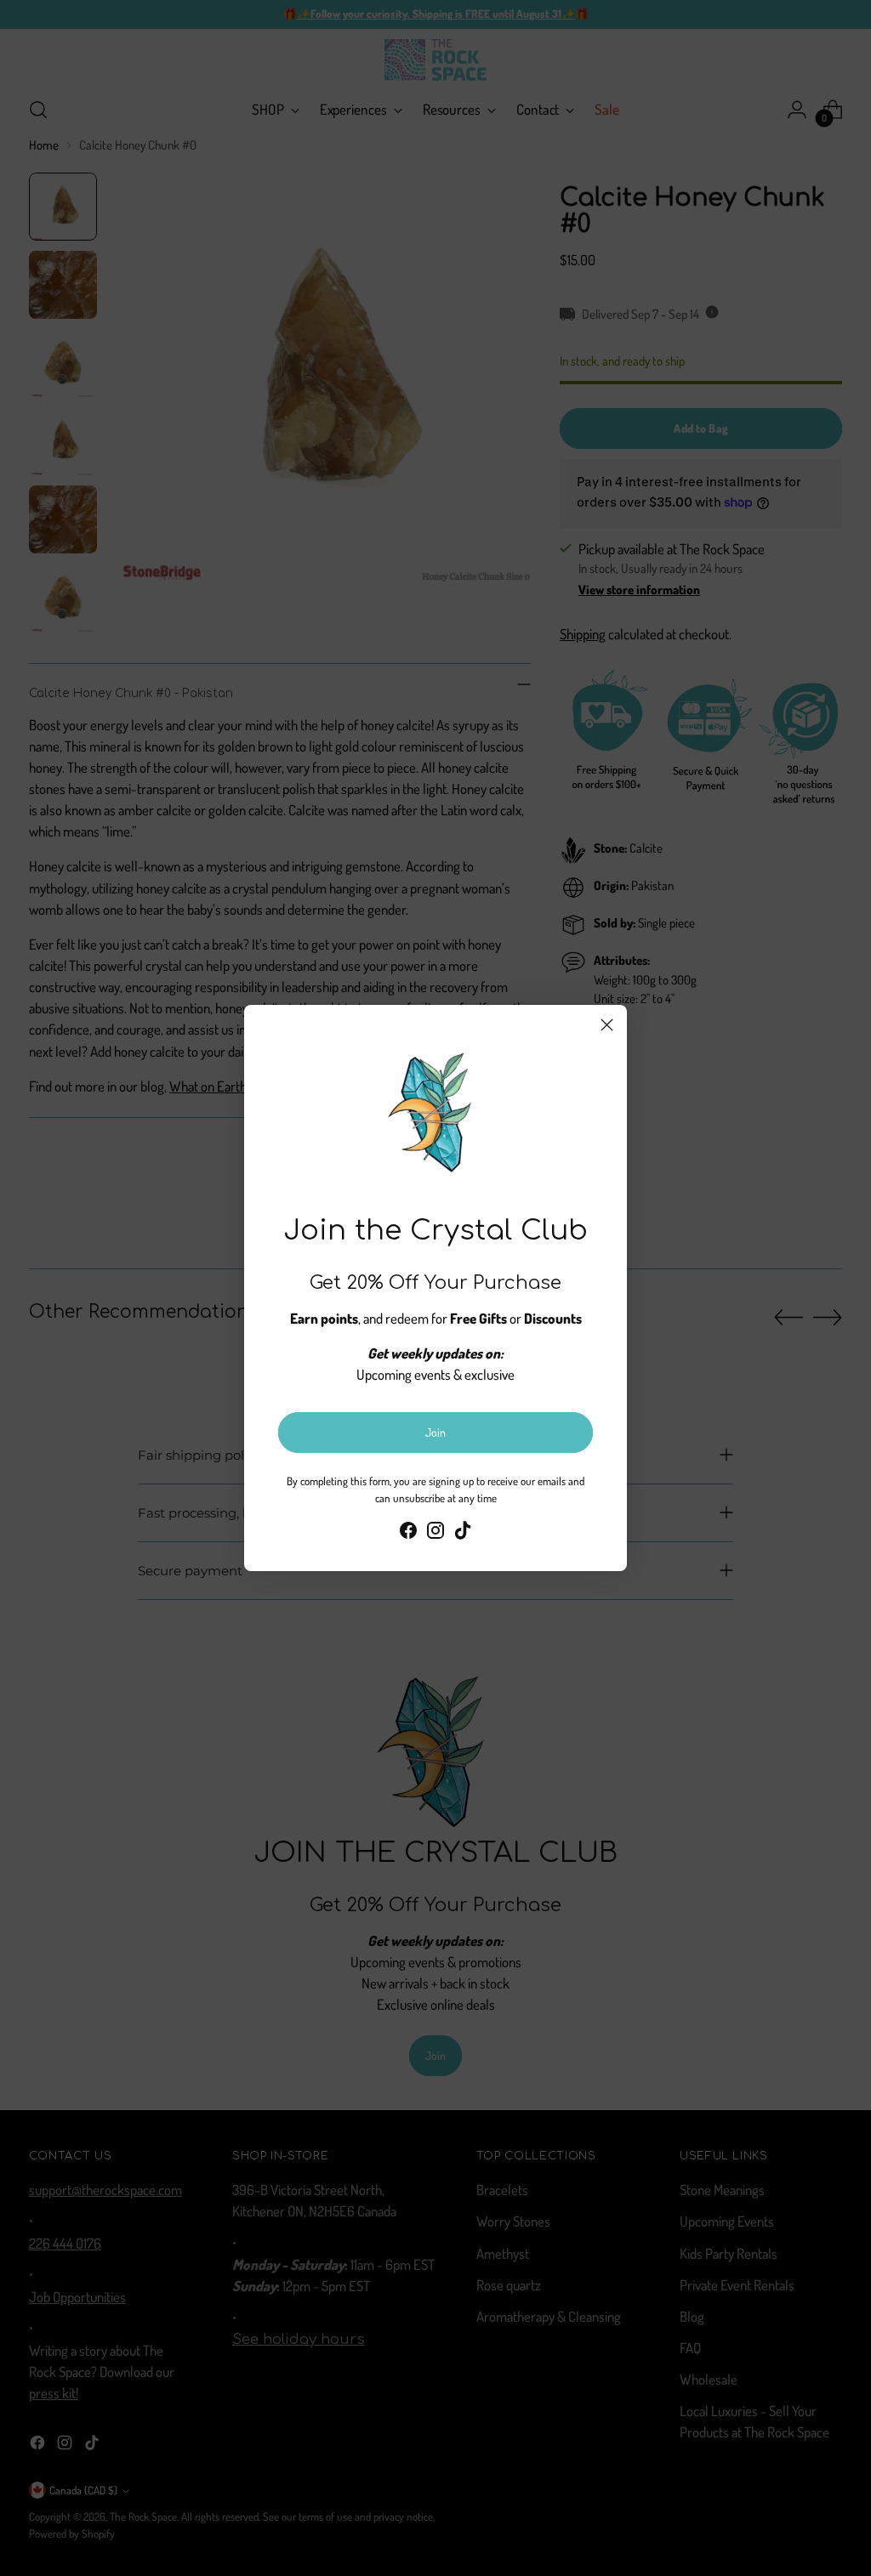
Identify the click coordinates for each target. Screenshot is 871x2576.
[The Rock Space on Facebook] (408, 1533)
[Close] (607, 1025)
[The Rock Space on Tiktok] (463, 1533)
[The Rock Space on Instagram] (435, 1533)
